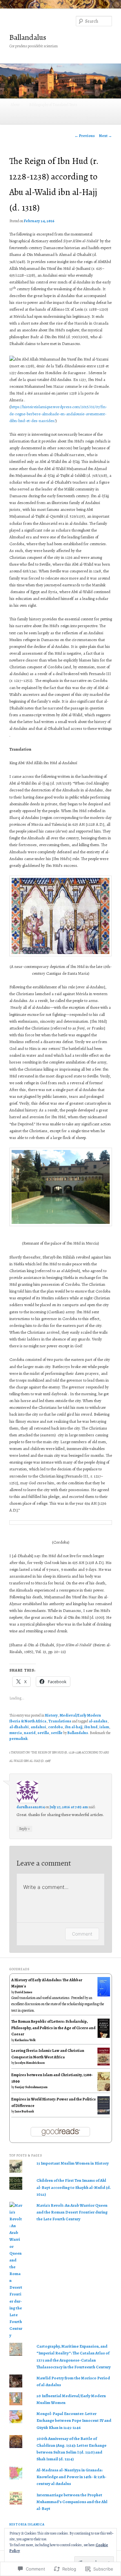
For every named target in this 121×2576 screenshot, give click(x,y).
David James (24, 1992)
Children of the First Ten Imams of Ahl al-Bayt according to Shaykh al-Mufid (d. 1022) (74, 2187)
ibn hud (91, 1727)
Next (106, 136)
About (15, 105)
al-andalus (98, 1721)
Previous (85, 136)
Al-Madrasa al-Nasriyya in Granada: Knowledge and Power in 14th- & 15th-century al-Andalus (71, 2477)
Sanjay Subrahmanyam (31, 2087)
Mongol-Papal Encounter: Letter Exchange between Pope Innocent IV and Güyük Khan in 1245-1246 (74, 2420)
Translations (96, 118)
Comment (82, 1934)
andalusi (38, 1727)
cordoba (55, 1727)
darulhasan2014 (31, 1807)
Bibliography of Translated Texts (53, 105)
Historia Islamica (27, 2524)
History (51, 1715)
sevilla (43, 1733)
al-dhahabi (19, 1727)
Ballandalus (28, 37)
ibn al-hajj (74, 1727)
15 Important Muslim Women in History (73, 2163)
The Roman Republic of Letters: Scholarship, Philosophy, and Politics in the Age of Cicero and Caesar (53, 2028)
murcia (16, 1733)
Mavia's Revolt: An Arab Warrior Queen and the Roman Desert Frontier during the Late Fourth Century (72, 2212)
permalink (18, 1739)
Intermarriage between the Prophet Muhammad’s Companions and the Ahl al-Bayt (72, 2502)
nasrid (30, 1733)
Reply (24, 1828)
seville (57, 1733)
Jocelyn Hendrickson (30, 2063)
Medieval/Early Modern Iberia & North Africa (44, 118)
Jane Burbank (24, 2111)
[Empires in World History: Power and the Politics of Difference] (104, 2113)
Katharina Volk (25, 2040)
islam (104, 1727)
